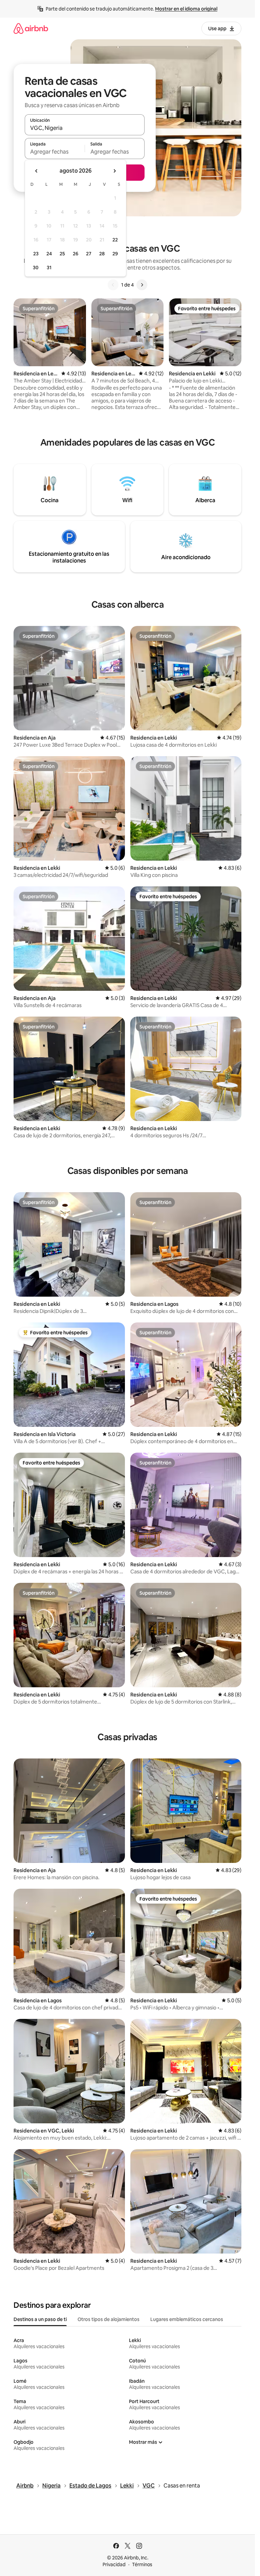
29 (115, 254)
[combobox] (85, 128)
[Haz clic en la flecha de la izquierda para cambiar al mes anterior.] (37, 171)
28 (102, 254)
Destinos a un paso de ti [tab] (40, 2319)
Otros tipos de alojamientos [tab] (109, 2319)
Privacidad (114, 2564)
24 (49, 254)
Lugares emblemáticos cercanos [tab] (187, 2319)
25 (62, 254)
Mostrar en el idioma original (186, 9)
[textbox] (55, 152)
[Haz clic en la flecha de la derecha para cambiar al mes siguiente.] (114, 171)
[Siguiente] (142, 285)
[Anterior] (113, 285)
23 (36, 254)
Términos (142, 2564)
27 (89, 254)
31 (49, 268)
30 (36, 268)
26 (75, 254)
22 (115, 240)
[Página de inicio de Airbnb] (31, 28)
